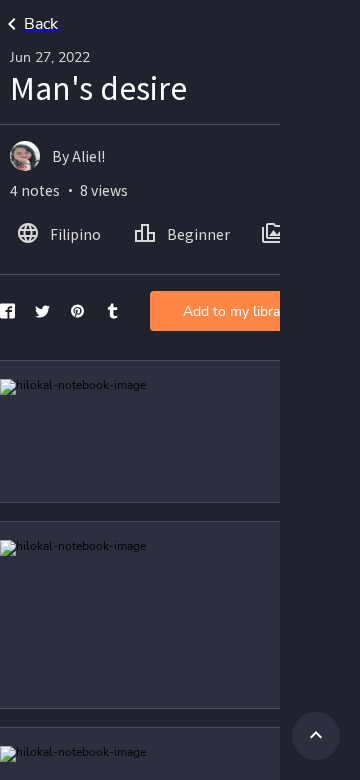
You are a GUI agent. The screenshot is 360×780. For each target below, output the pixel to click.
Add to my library (237, 311)
